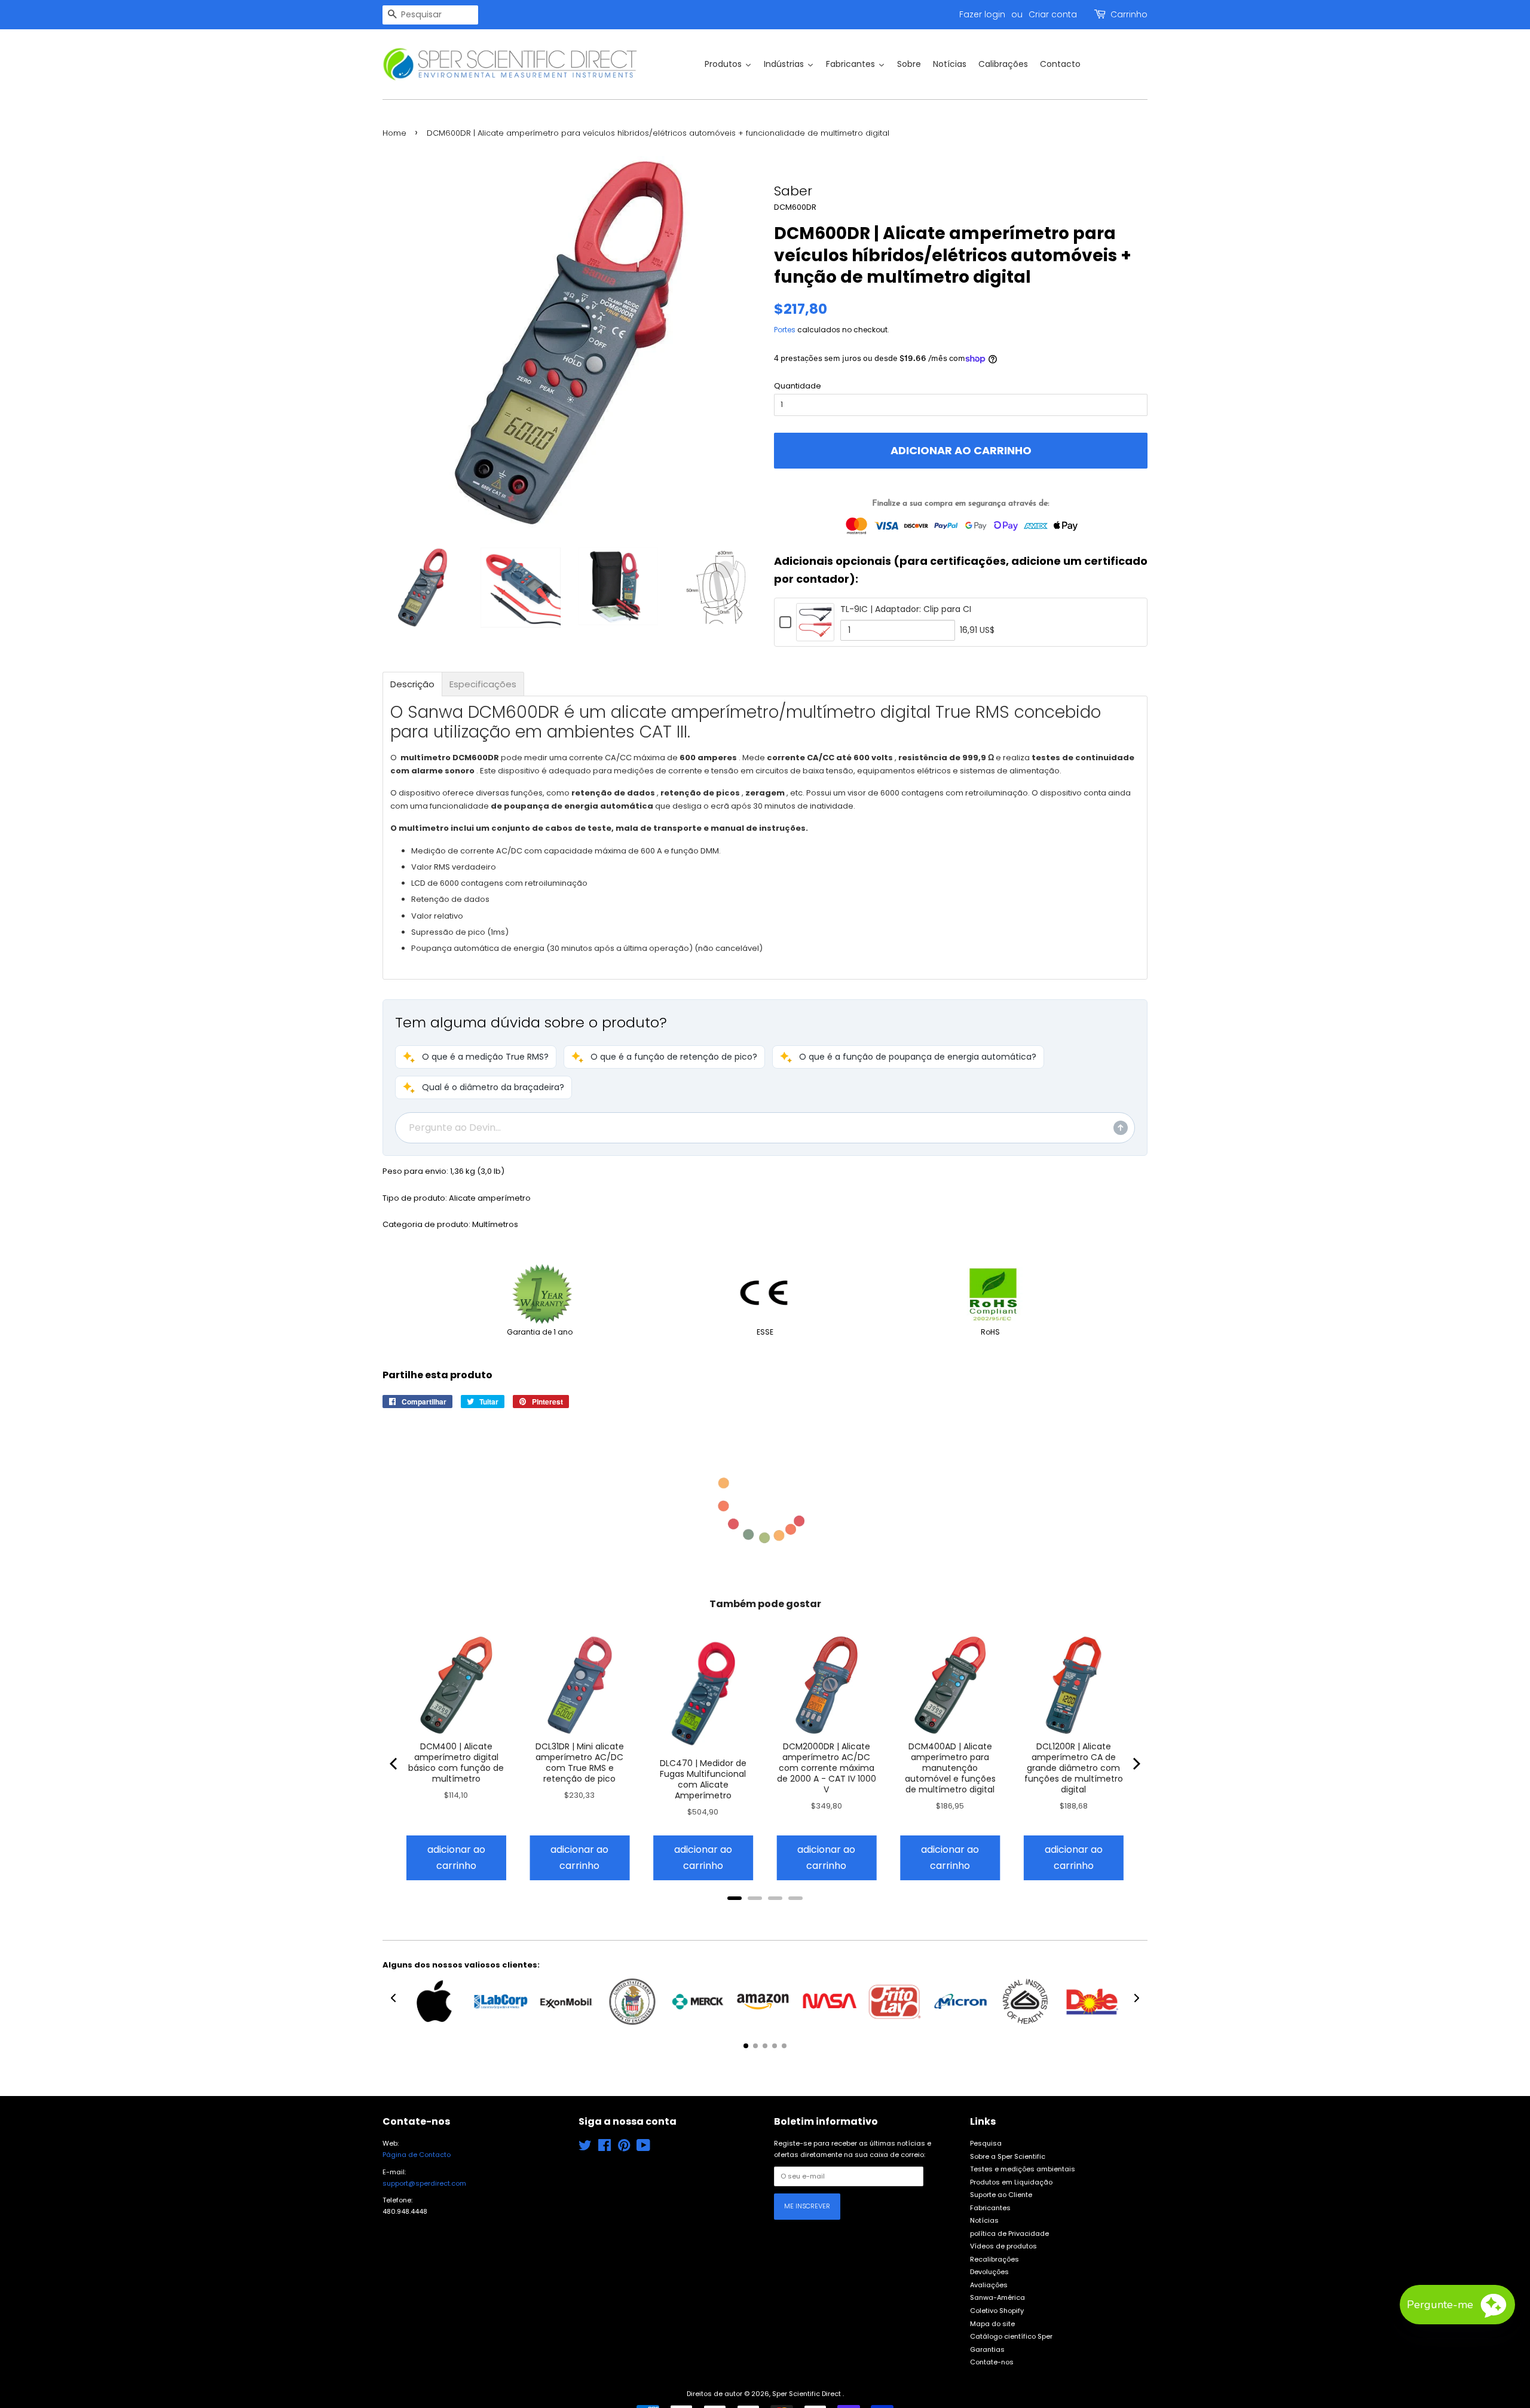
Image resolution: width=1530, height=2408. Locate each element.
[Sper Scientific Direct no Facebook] (605, 2148)
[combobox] (430, 15)
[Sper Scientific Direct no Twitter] (585, 2148)
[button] (476, 1057)
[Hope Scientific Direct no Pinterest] (624, 2148)
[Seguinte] (1136, 1764)
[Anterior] (394, 1764)
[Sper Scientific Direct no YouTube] (643, 2148)
